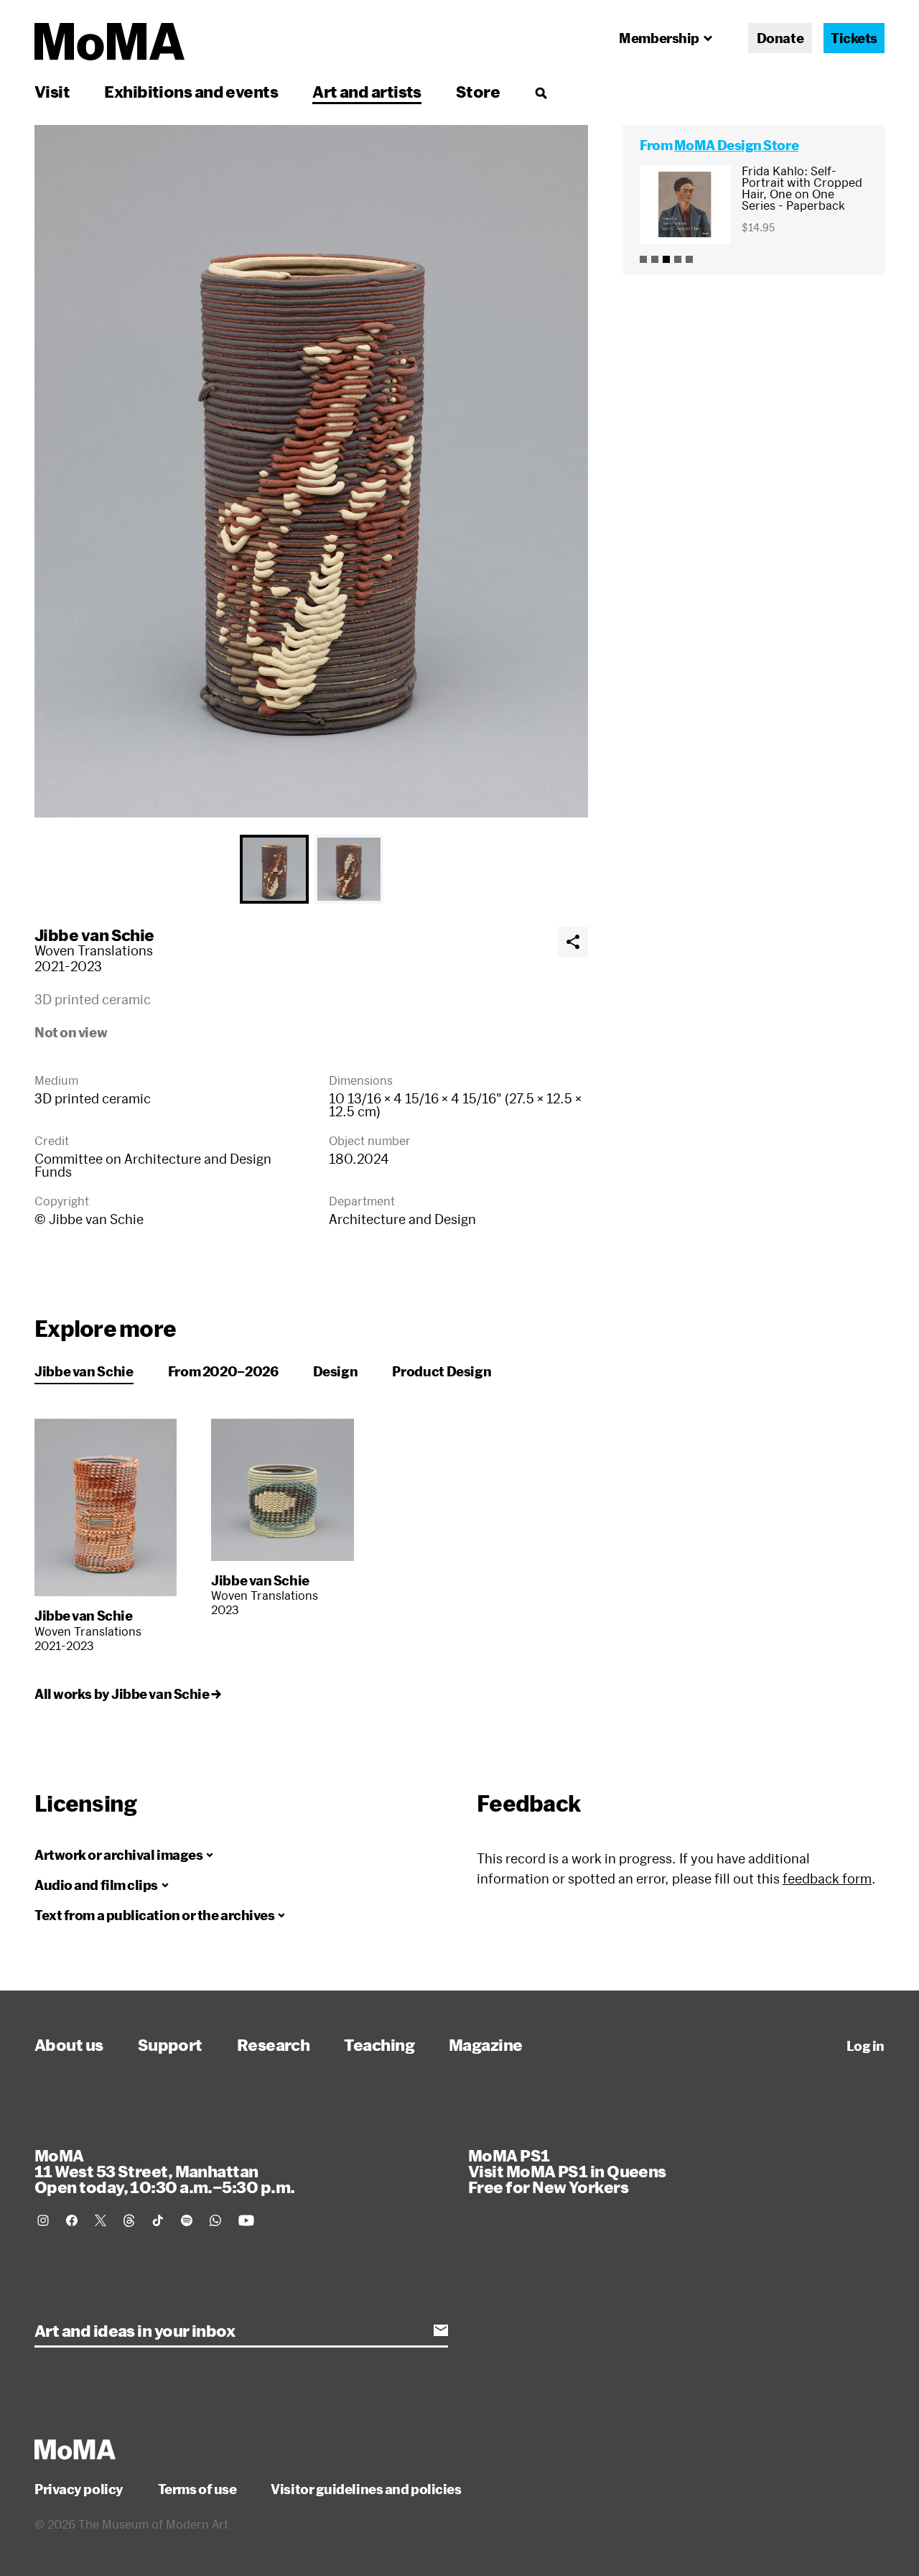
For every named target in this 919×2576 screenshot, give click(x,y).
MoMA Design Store (736, 145)
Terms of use (197, 2489)
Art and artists (367, 91)
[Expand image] (311, 471)
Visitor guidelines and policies (366, 2489)
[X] (101, 2220)
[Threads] (129, 2220)
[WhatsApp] (215, 2220)
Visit (52, 91)
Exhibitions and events (191, 91)
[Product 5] (689, 259)
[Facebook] (72, 2220)
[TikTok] (158, 2220)
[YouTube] (246, 2220)
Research (274, 2044)
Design (336, 1371)
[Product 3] (666, 259)
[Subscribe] (441, 2330)
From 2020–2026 (223, 1371)
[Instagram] (43, 2220)
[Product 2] (655, 259)
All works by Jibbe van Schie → (128, 1694)
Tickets (854, 38)
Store (478, 91)
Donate (780, 38)
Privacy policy (79, 2489)
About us (69, 2044)
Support (170, 2044)
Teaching (379, 2044)
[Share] (573, 942)
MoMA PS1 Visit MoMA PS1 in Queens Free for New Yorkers (567, 2171)
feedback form (827, 1878)
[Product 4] (678, 259)
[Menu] (541, 93)
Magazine (486, 2044)
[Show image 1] (274, 869)
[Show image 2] (349, 869)
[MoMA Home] (109, 42)
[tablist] (311, 869)
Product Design (442, 1371)
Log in (866, 2046)
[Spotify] (187, 2220)
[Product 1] (643, 259)
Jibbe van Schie (94, 935)
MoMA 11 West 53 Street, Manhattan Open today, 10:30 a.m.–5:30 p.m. (164, 2171)
